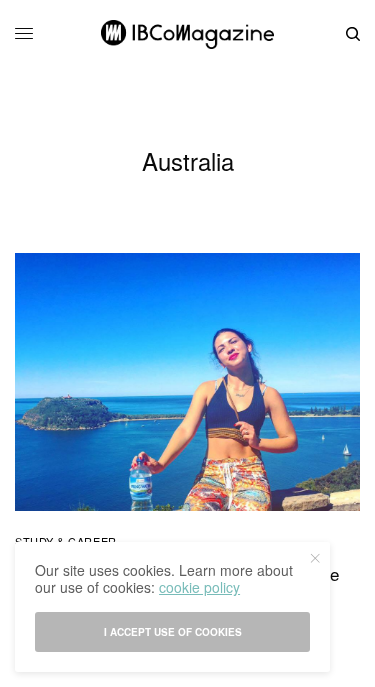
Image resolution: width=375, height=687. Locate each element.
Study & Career (66, 541)
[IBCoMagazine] (187, 34)
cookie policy (199, 587)
